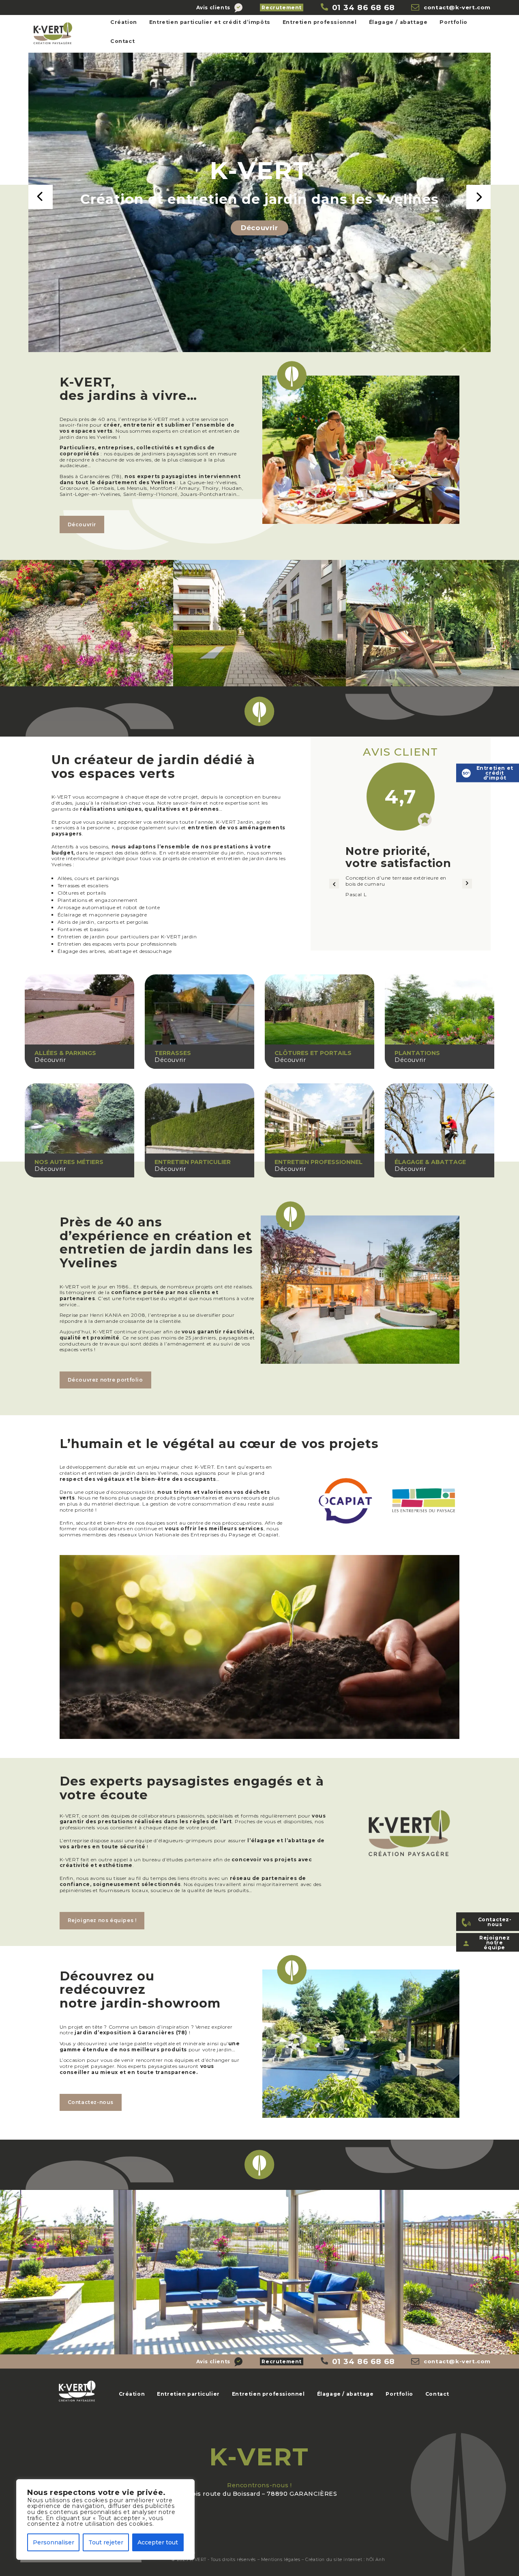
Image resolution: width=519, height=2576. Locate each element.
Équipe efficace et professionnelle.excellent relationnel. (399, 886)
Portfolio (453, 22)
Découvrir (259, 228)
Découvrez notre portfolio (105, 1380)
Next (478, 197)
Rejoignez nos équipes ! (102, 1920)
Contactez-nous (91, 2102)
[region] (105, 2519)
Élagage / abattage (398, 22)
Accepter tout (158, 2542)
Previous (41, 197)
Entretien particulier (188, 2394)
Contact (122, 41)
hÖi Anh (375, 2560)
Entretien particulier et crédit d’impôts (210, 22)
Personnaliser (54, 2542)
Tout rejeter (106, 2542)
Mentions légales (281, 2560)
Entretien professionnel (320, 22)
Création (124, 22)
